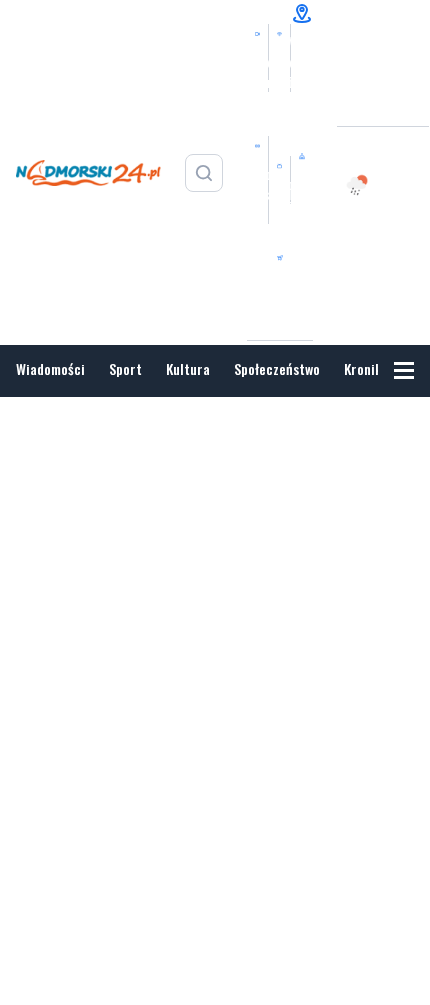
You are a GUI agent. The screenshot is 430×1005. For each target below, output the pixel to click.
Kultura (188, 368)
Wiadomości (50, 368)
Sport (125, 368)
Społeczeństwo (277, 368)
